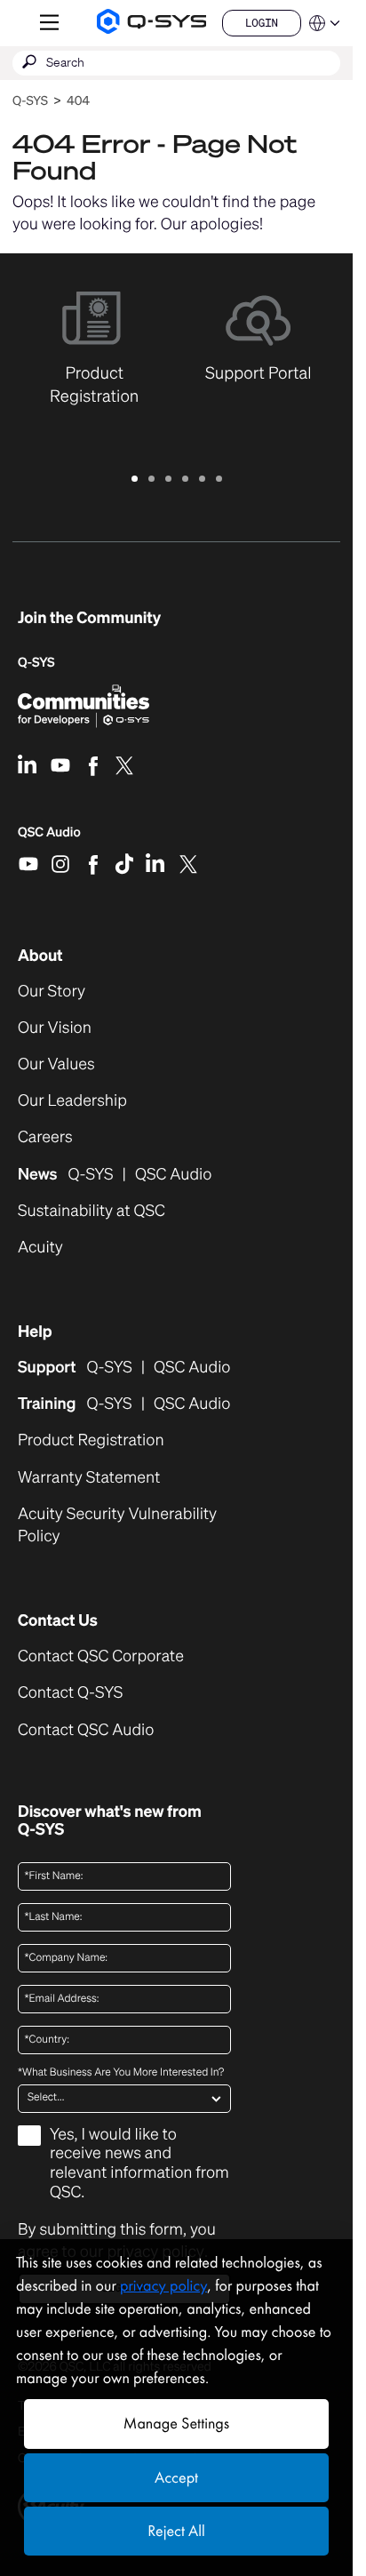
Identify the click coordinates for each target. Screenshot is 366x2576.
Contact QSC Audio (86, 1730)
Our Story (52, 992)
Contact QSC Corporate (101, 1656)
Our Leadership (72, 1101)
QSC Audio (49, 838)
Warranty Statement (89, 1478)
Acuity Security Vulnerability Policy (117, 1525)
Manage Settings (176, 2424)
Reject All (176, 2531)
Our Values (56, 1064)
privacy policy (163, 2286)
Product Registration (91, 1440)
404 (78, 101)
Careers (45, 1137)
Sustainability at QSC (91, 1211)
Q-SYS (30, 101)
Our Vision (55, 1028)
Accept (176, 2478)
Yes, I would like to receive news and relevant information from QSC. (139, 2164)
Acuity (40, 1248)
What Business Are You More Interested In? (121, 2073)
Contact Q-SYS (70, 1692)
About (40, 956)
